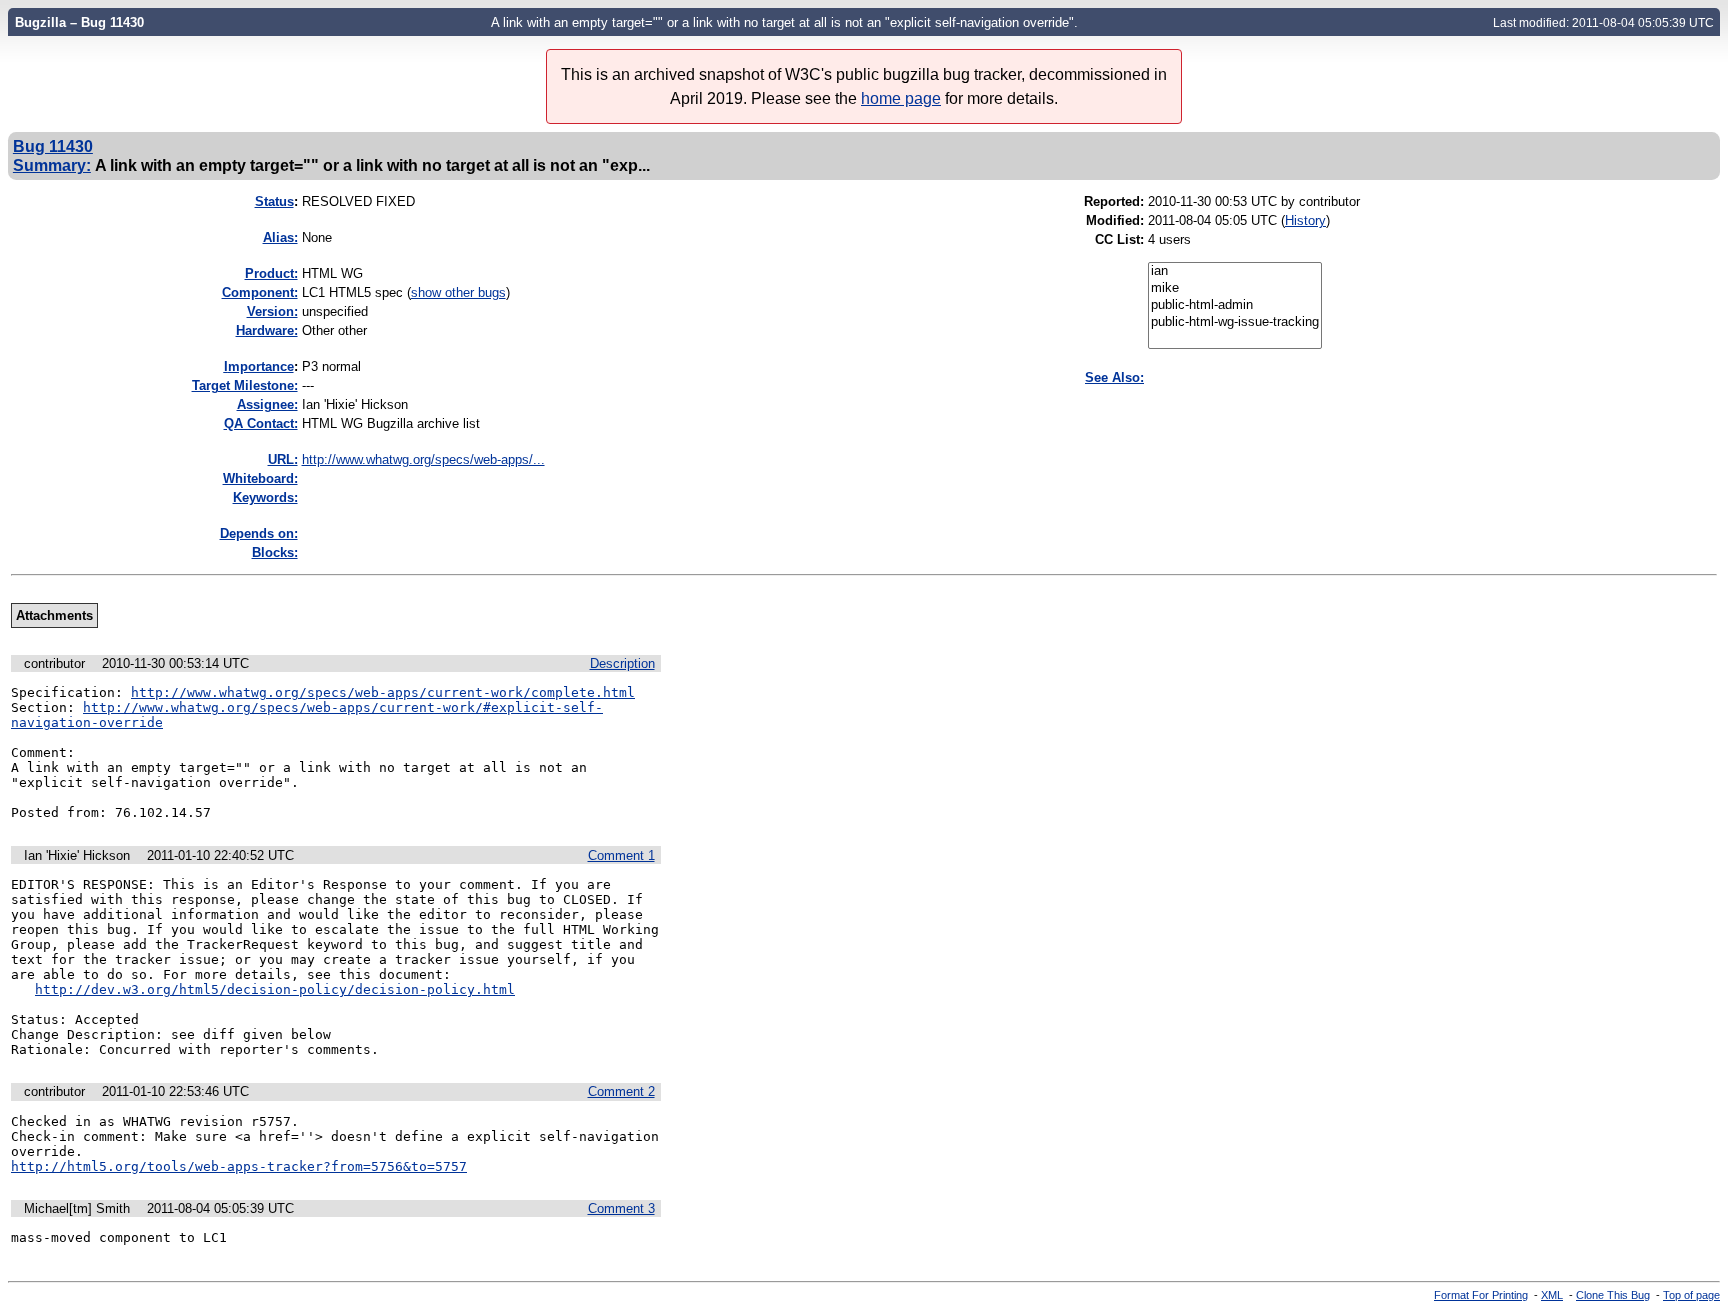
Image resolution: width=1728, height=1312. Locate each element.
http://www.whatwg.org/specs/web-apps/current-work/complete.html (383, 692)
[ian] (1235, 271)
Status (274, 201)
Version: (272, 311)
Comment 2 (621, 1091)
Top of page (1691, 1295)
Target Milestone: (245, 385)
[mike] (1235, 288)
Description (622, 663)
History (1305, 220)
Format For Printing (1481, 1295)
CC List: (1119, 239)
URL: (283, 459)
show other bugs (458, 292)
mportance (259, 366)
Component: (260, 292)
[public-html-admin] (1235, 305)
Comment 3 (621, 1208)
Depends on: (259, 533)
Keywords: (265, 497)
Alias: (280, 237)
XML (1552, 1295)
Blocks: (275, 552)
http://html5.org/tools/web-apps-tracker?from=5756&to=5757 (239, 1166)
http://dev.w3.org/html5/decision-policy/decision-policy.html (275, 989)
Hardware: (267, 330)
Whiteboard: (260, 478)
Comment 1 (621, 855)
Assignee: (267, 404)
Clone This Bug (1613, 1295)
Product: (271, 273)
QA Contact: (261, 423)
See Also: (1114, 377)
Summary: (52, 165)
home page (901, 98)
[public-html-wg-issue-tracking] (1235, 322)
